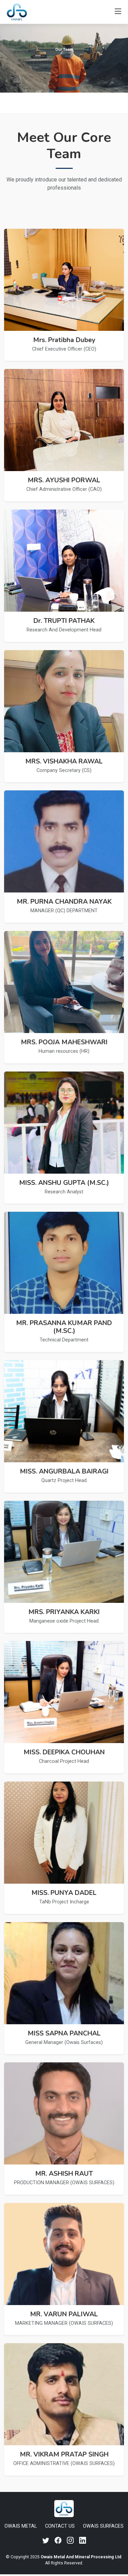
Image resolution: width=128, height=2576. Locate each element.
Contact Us (60, 2526)
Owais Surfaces (103, 2526)
